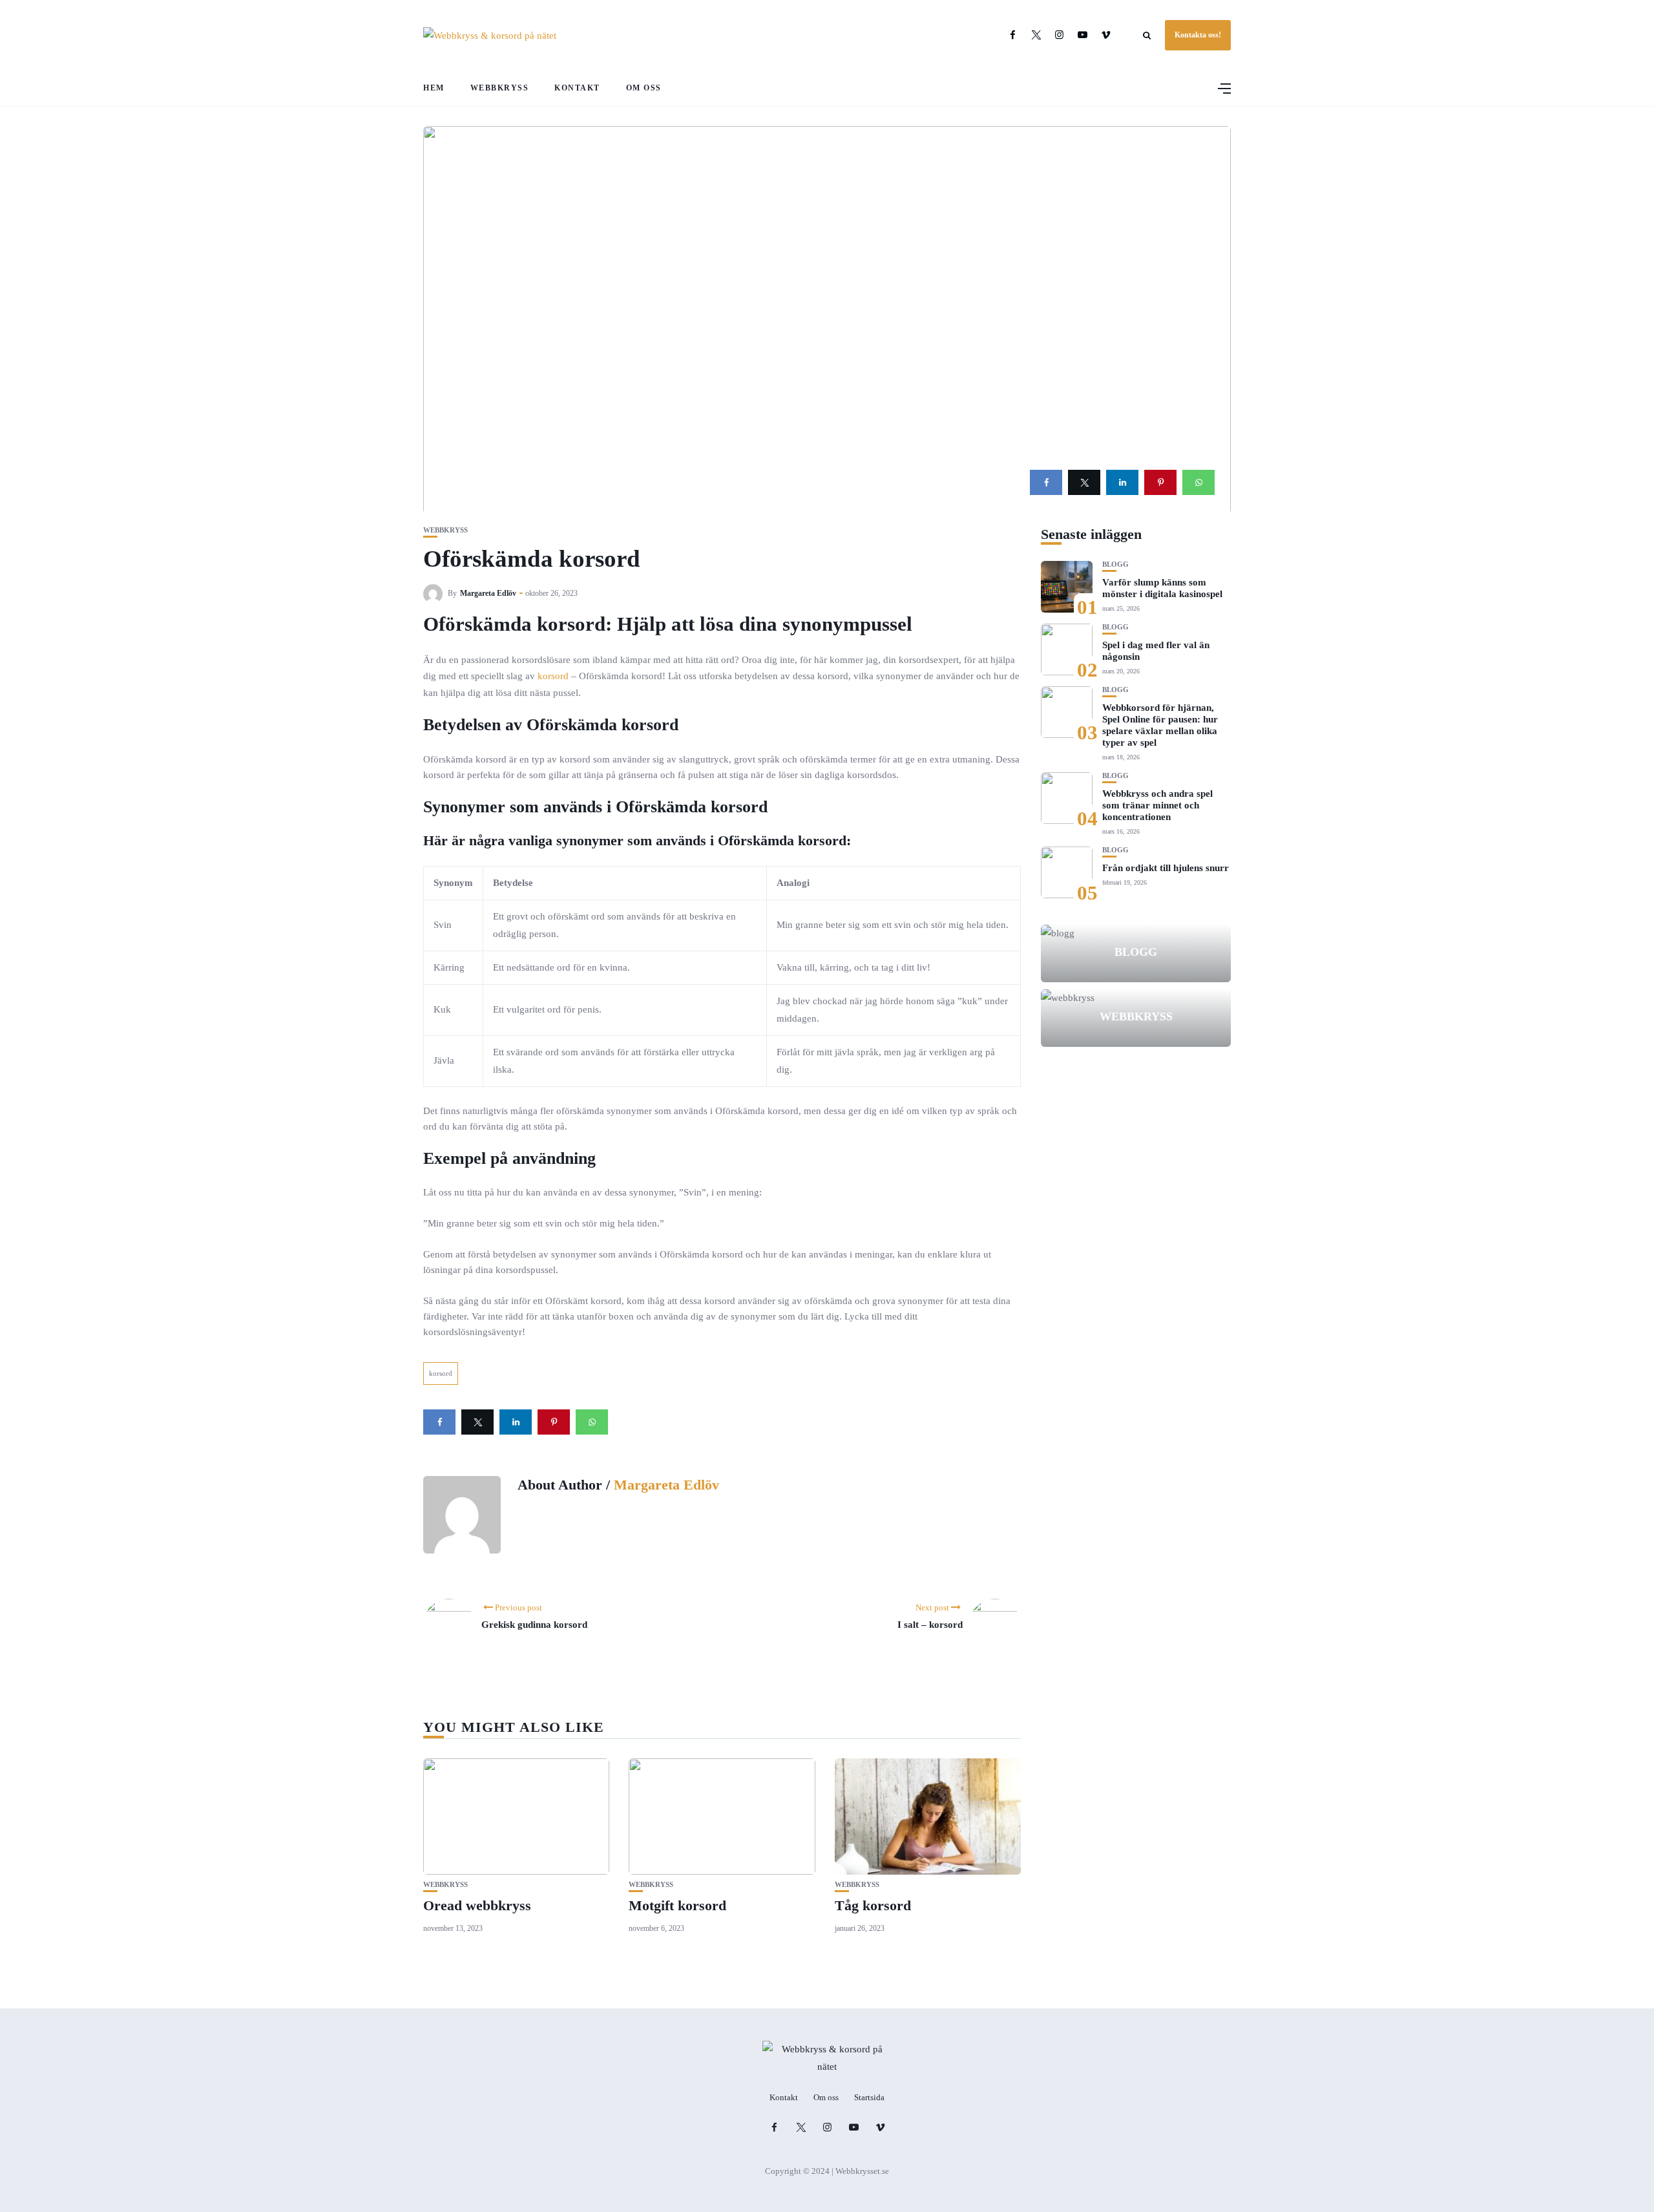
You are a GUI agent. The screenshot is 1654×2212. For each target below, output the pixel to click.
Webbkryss (500, 88)
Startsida (869, 2097)
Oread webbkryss (477, 1905)
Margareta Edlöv (488, 593)
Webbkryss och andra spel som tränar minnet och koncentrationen (1157, 805)
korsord (553, 676)
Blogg (1115, 564)
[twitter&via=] (1084, 482)
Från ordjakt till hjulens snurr (1166, 868)
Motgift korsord (677, 1905)
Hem (434, 88)
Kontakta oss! (1198, 35)
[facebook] (1046, 482)
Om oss (644, 88)
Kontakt (577, 88)
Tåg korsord (873, 1905)
